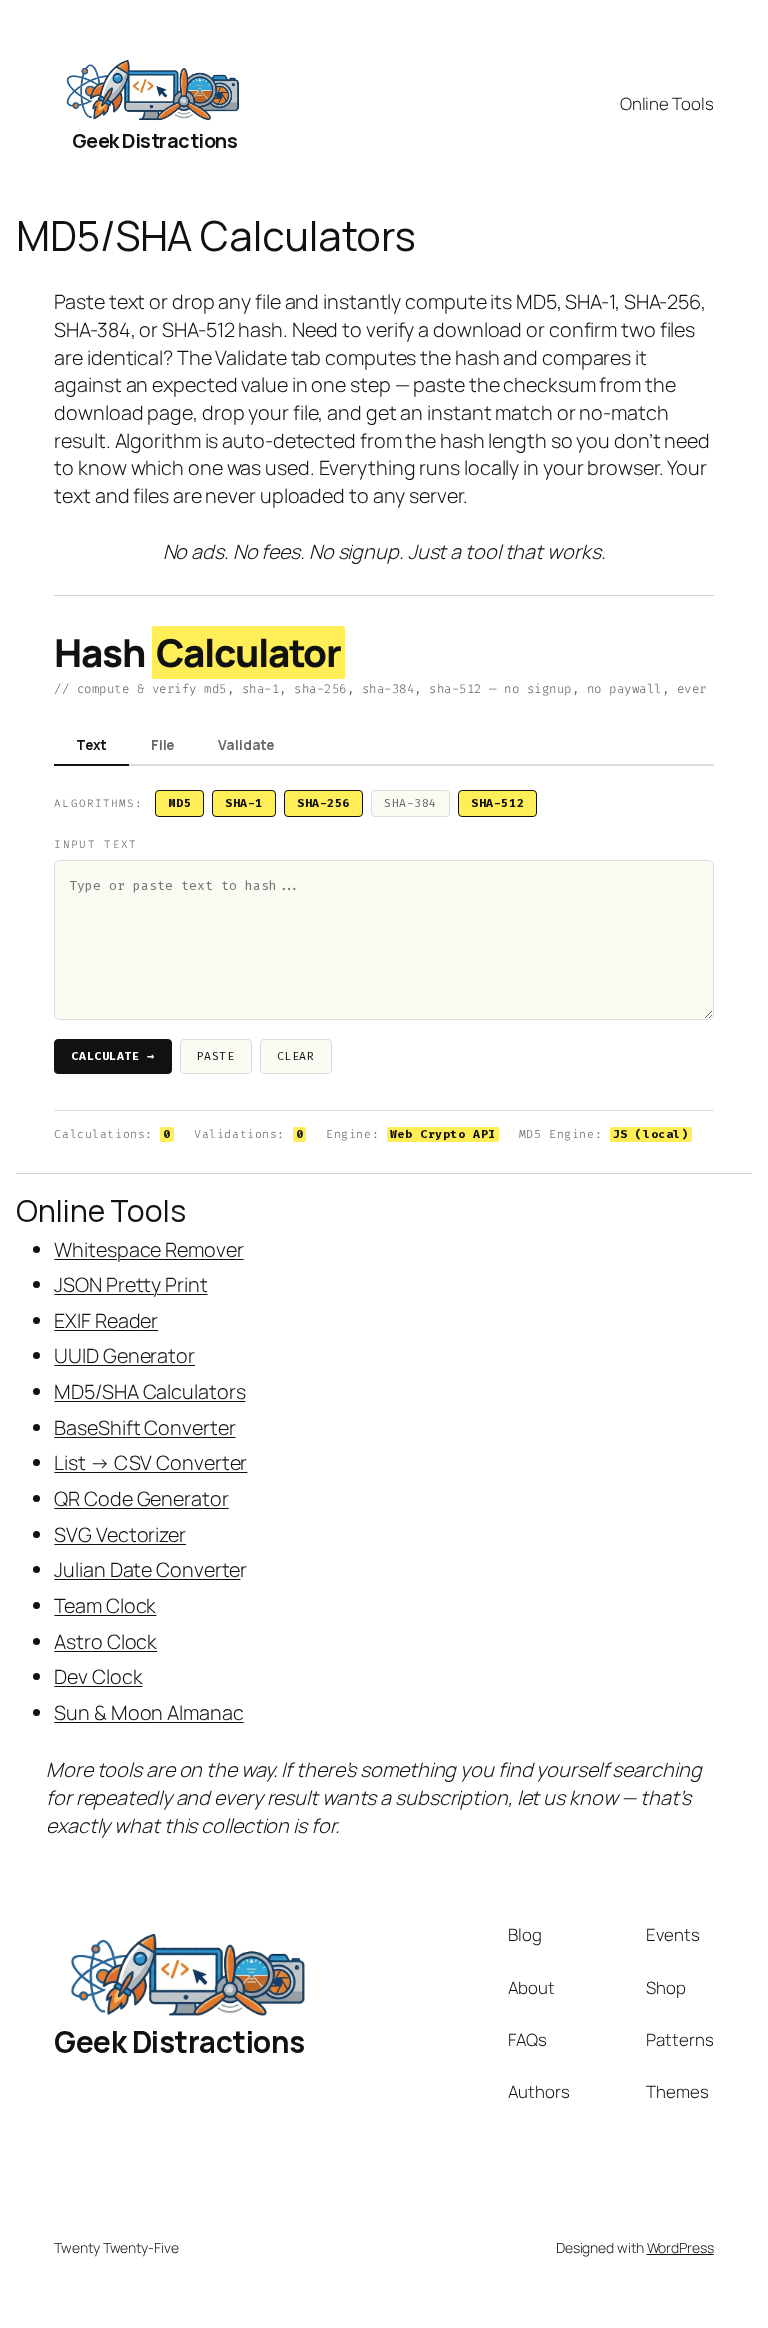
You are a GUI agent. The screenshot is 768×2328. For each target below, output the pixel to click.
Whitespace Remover (148, 1249)
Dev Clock (98, 1676)
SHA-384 (410, 803)
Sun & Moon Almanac (148, 1712)
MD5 (179, 803)
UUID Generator (124, 1355)
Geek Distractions (155, 140)
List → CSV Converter (150, 1462)
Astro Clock (105, 1641)
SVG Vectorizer (120, 1534)
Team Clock (105, 1605)
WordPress (680, 2247)
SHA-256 (323, 803)
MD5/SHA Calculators (149, 1391)
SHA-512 (497, 803)
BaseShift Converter (144, 1427)
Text (91, 745)
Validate (246, 745)
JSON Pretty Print (130, 1284)
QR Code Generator (141, 1498)
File (162, 745)
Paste (216, 1056)
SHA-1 (244, 803)
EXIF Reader (106, 1320)
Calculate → (112, 1056)
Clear (296, 1056)
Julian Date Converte (147, 1569)
